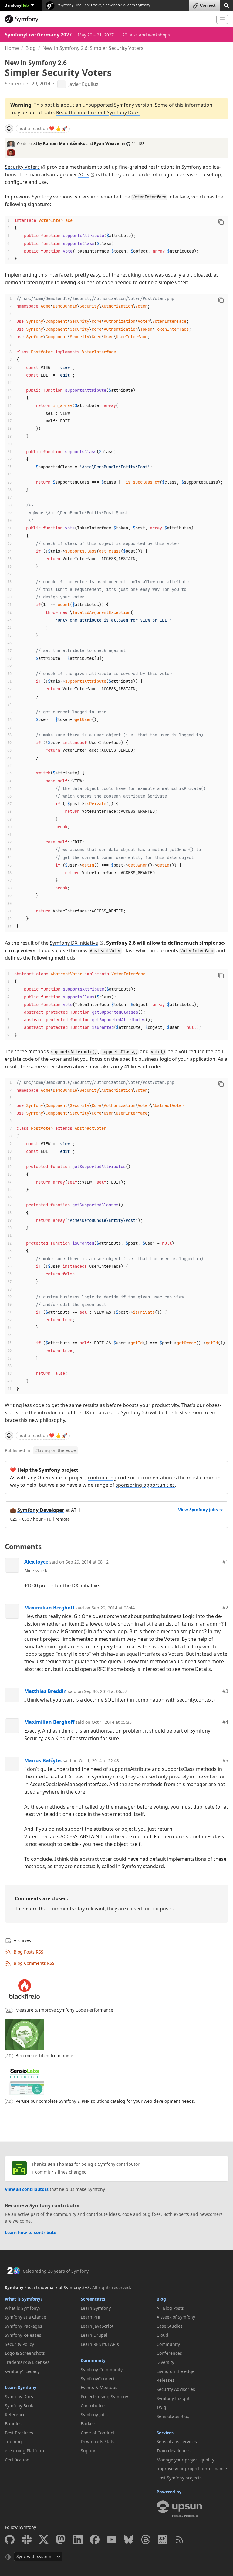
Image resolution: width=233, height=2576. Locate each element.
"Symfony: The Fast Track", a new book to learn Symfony (104, 5)
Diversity (165, 2362)
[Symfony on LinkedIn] (78, 2540)
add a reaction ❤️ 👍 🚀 (43, 128)
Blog (31, 48)
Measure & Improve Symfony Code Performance (64, 2010)
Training (13, 2442)
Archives (22, 1940)
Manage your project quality (185, 2460)
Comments (23, 1547)
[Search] (226, 5)
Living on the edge (56, 1450)
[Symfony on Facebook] (95, 2540)
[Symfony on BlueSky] (129, 2540)
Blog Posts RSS (29, 1952)
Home (12, 48)
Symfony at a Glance (25, 2317)
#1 (225, 1562)
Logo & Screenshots (25, 2353)
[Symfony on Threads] (146, 2540)
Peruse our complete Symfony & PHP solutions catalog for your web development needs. (105, 2101)
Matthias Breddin (46, 1691)
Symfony (17, 5)
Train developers (174, 2451)
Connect (208, 5)
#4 (225, 1722)
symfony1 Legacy (22, 2371)
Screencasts (93, 2299)
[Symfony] (108, 19)
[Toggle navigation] (222, 19)
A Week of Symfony (176, 2317)
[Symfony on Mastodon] (61, 2540)
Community (93, 2360)
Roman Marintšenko (64, 143)
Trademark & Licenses (27, 2362)
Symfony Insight (173, 2398)
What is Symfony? (24, 2299)
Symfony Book (19, 2406)
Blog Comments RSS (34, 1963)
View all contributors (27, 2189)
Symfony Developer (41, 1510)
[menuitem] (41, 2308)
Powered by (169, 2492)
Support (89, 2451)
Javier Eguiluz (83, 84)
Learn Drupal (94, 2335)
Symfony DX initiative (74, 943)
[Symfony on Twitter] (44, 2540)
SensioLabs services (177, 2442)
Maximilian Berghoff (49, 1608)
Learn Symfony (21, 2387)
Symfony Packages (24, 2326)
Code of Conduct (98, 2433)
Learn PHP (91, 2317)
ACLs (84, 174)
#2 (225, 1608)
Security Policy (19, 2344)
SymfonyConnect (98, 2379)
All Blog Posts (170, 2308)
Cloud (162, 2335)
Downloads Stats (98, 2442)
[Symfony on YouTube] (112, 2540)
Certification (17, 2460)
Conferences (169, 2353)
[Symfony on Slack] (27, 2540)
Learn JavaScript (97, 2326)
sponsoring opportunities (145, 1485)
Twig (161, 2407)
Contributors (94, 2406)
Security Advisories (176, 2389)
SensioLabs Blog (173, 2416)
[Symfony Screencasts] (163, 2540)
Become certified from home (44, 2055)
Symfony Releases (23, 2335)
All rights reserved (111, 2287)
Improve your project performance (192, 2469)
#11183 (138, 144)
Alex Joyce (36, 1562)
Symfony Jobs (94, 2414)
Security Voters (22, 167)
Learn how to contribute (30, 2232)
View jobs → (201, 1510)
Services (165, 2433)
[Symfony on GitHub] (10, 2540)
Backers (89, 2424)
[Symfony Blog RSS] (180, 2540)
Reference (15, 2414)
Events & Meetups (99, 2387)
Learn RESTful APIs (100, 2344)
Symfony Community (102, 2369)
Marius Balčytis (43, 1760)
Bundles (13, 2424)
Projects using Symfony (104, 2397)
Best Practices (19, 2433)
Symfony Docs (19, 2397)
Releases (165, 2380)
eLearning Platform (24, 2451)
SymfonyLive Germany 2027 (38, 35)
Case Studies (170, 2326)
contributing (102, 1478)
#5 (225, 1760)
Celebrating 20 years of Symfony (56, 2271)
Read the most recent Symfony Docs (98, 112)
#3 (225, 1691)
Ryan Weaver (107, 143)
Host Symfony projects (179, 2478)
